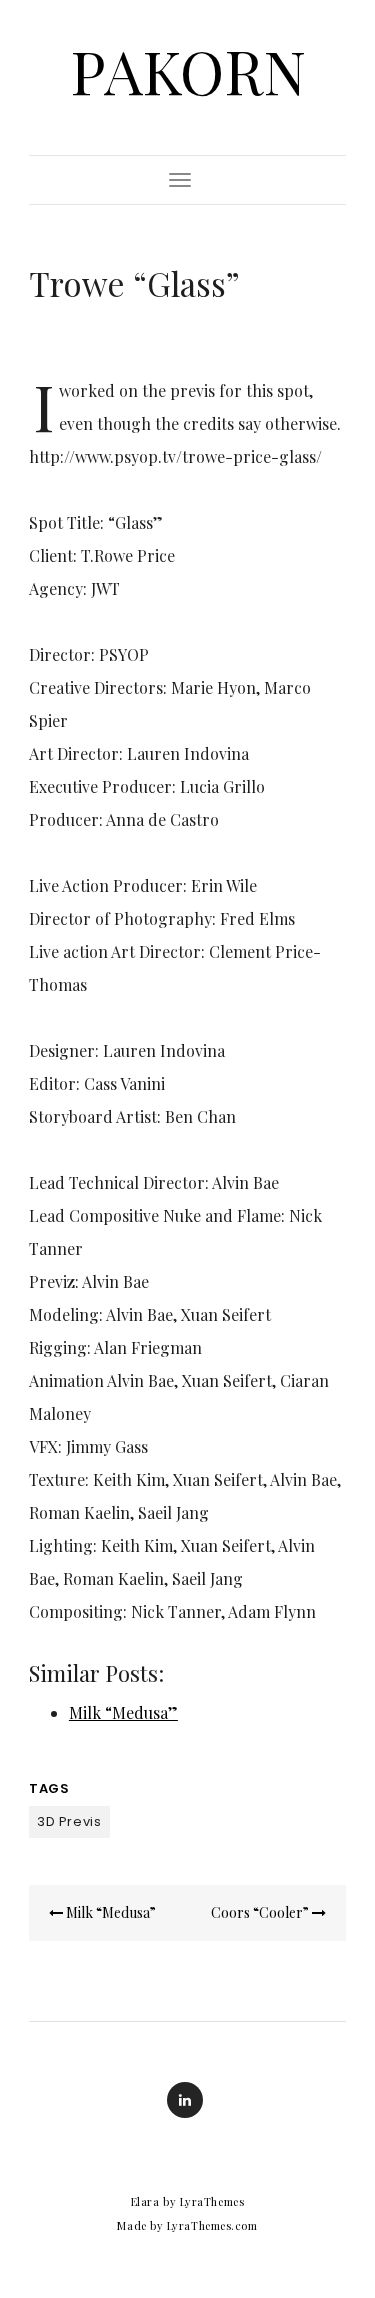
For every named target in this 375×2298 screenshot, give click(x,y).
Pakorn (188, 70)
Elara (145, 2201)
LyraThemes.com (212, 2225)
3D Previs (69, 1821)
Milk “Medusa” (123, 1712)
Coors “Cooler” (261, 1912)
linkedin (185, 2100)
